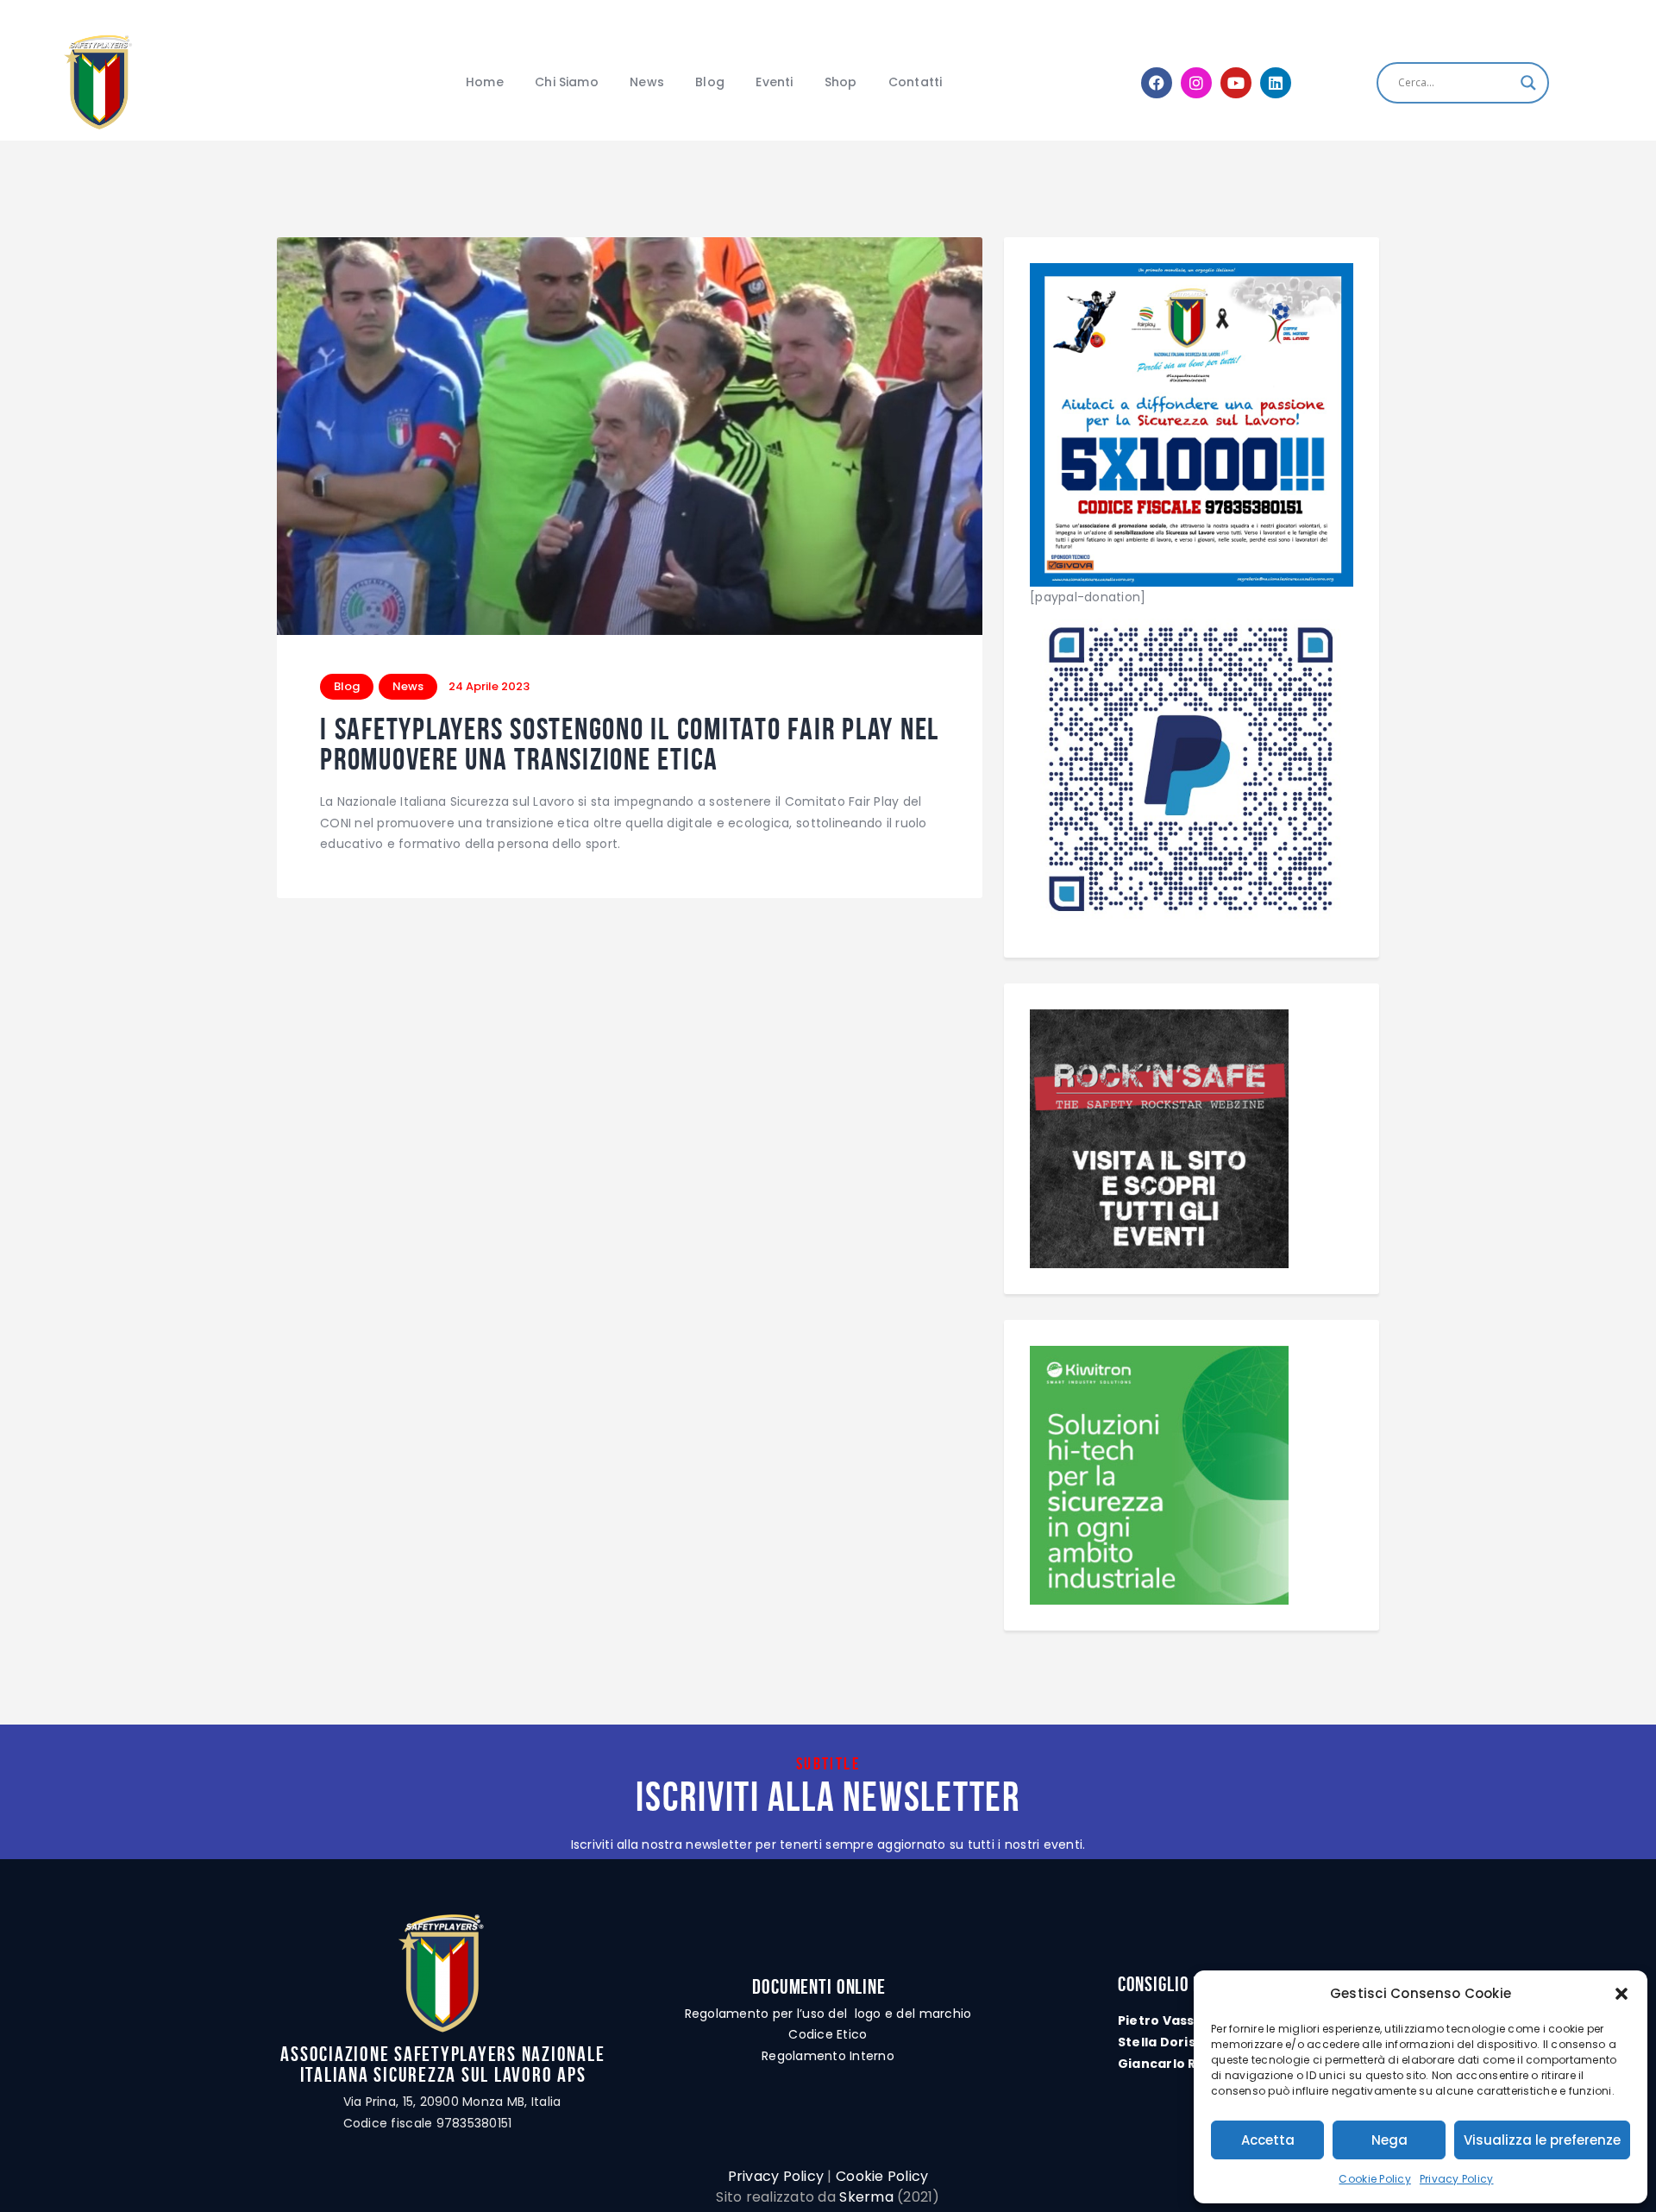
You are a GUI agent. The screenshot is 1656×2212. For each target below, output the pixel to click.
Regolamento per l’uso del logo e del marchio (828, 2014)
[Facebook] (1157, 83)
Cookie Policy (1374, 2179)
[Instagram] (1196, 83)
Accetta (1268, 2140)
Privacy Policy (1457, 2179)
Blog (347, 686)
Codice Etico (828, 2034)
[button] (1621, 1994)
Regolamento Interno (828, 2056)
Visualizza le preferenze (1542, 2140)
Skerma (866, 2197)
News (408, 686)
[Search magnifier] (1528, 83)
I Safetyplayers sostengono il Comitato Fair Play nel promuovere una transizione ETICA (630, 744)
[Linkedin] (1276, 83)
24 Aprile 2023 (489, 686)
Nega (1389, 2140)
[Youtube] (1236, 83)
